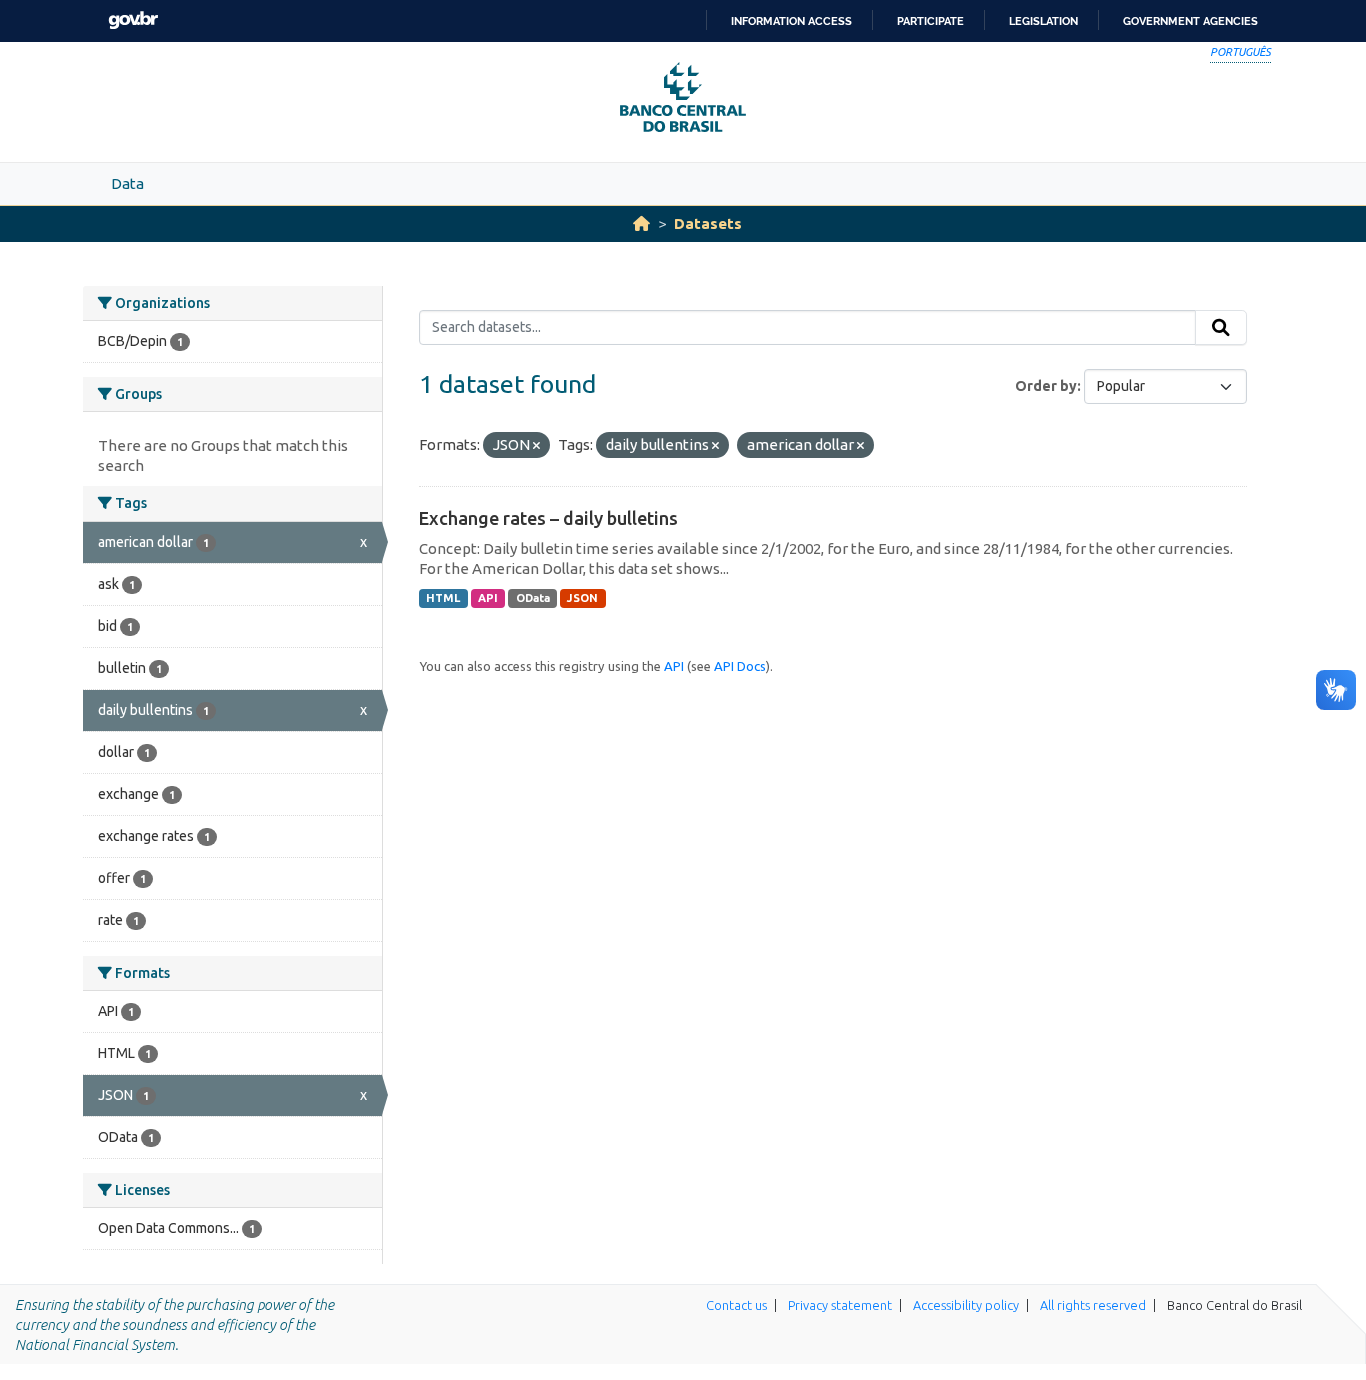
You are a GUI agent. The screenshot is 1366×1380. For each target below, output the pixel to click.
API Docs (740, 666)
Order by (1046, 386)
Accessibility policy (966, 1305)
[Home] (641, 223)
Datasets (708, 223)
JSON (582, 598)
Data (127, 183)
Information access (791, 21)
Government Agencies (1190, 21)
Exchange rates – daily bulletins (548, 518)
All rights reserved (1093, 1305)
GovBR (133, 20)
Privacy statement (840, 1305)
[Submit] (1221, 328)
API (488, 598)
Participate (930, 21)
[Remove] (536, 446)
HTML (443, 598)
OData (533, 598)
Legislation (1043, 21)
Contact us (736, 1305)
